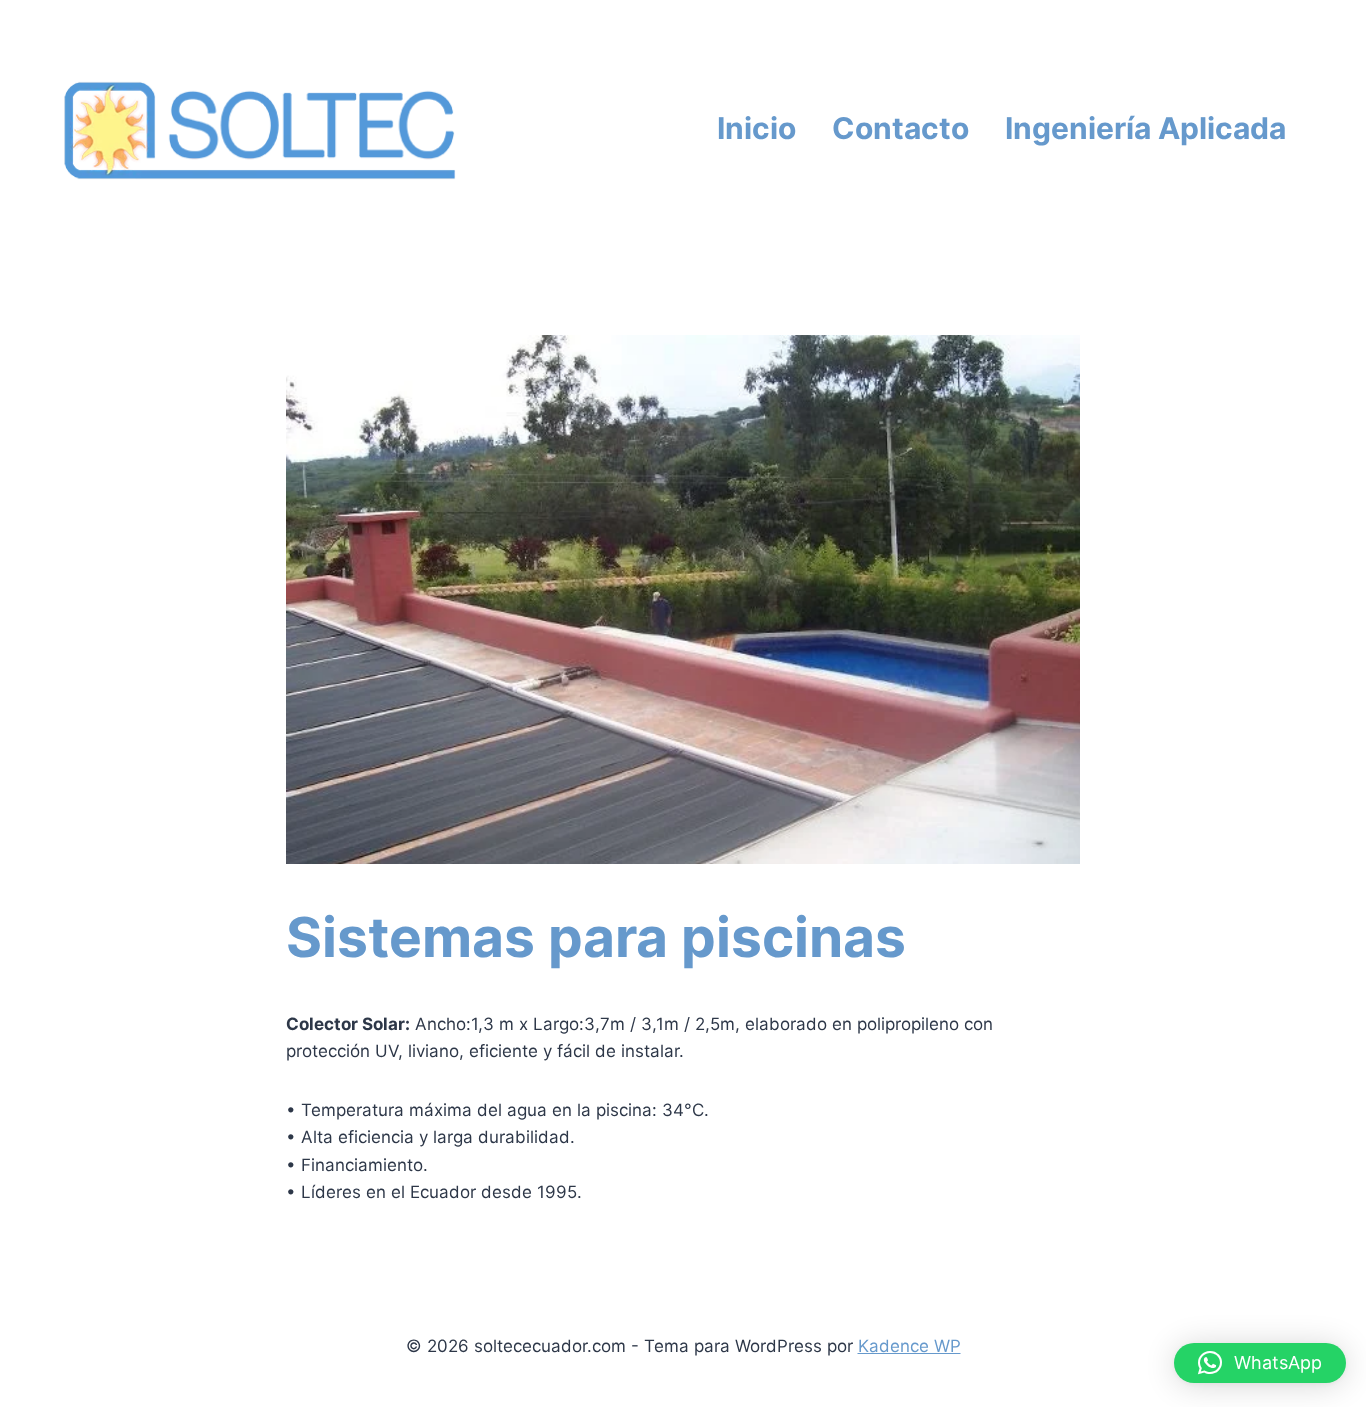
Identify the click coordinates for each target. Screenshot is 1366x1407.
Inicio (756, 128)
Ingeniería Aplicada (1145, 128)
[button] (1260, 1363)
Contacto (900, 128)
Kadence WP (909, 1346)
